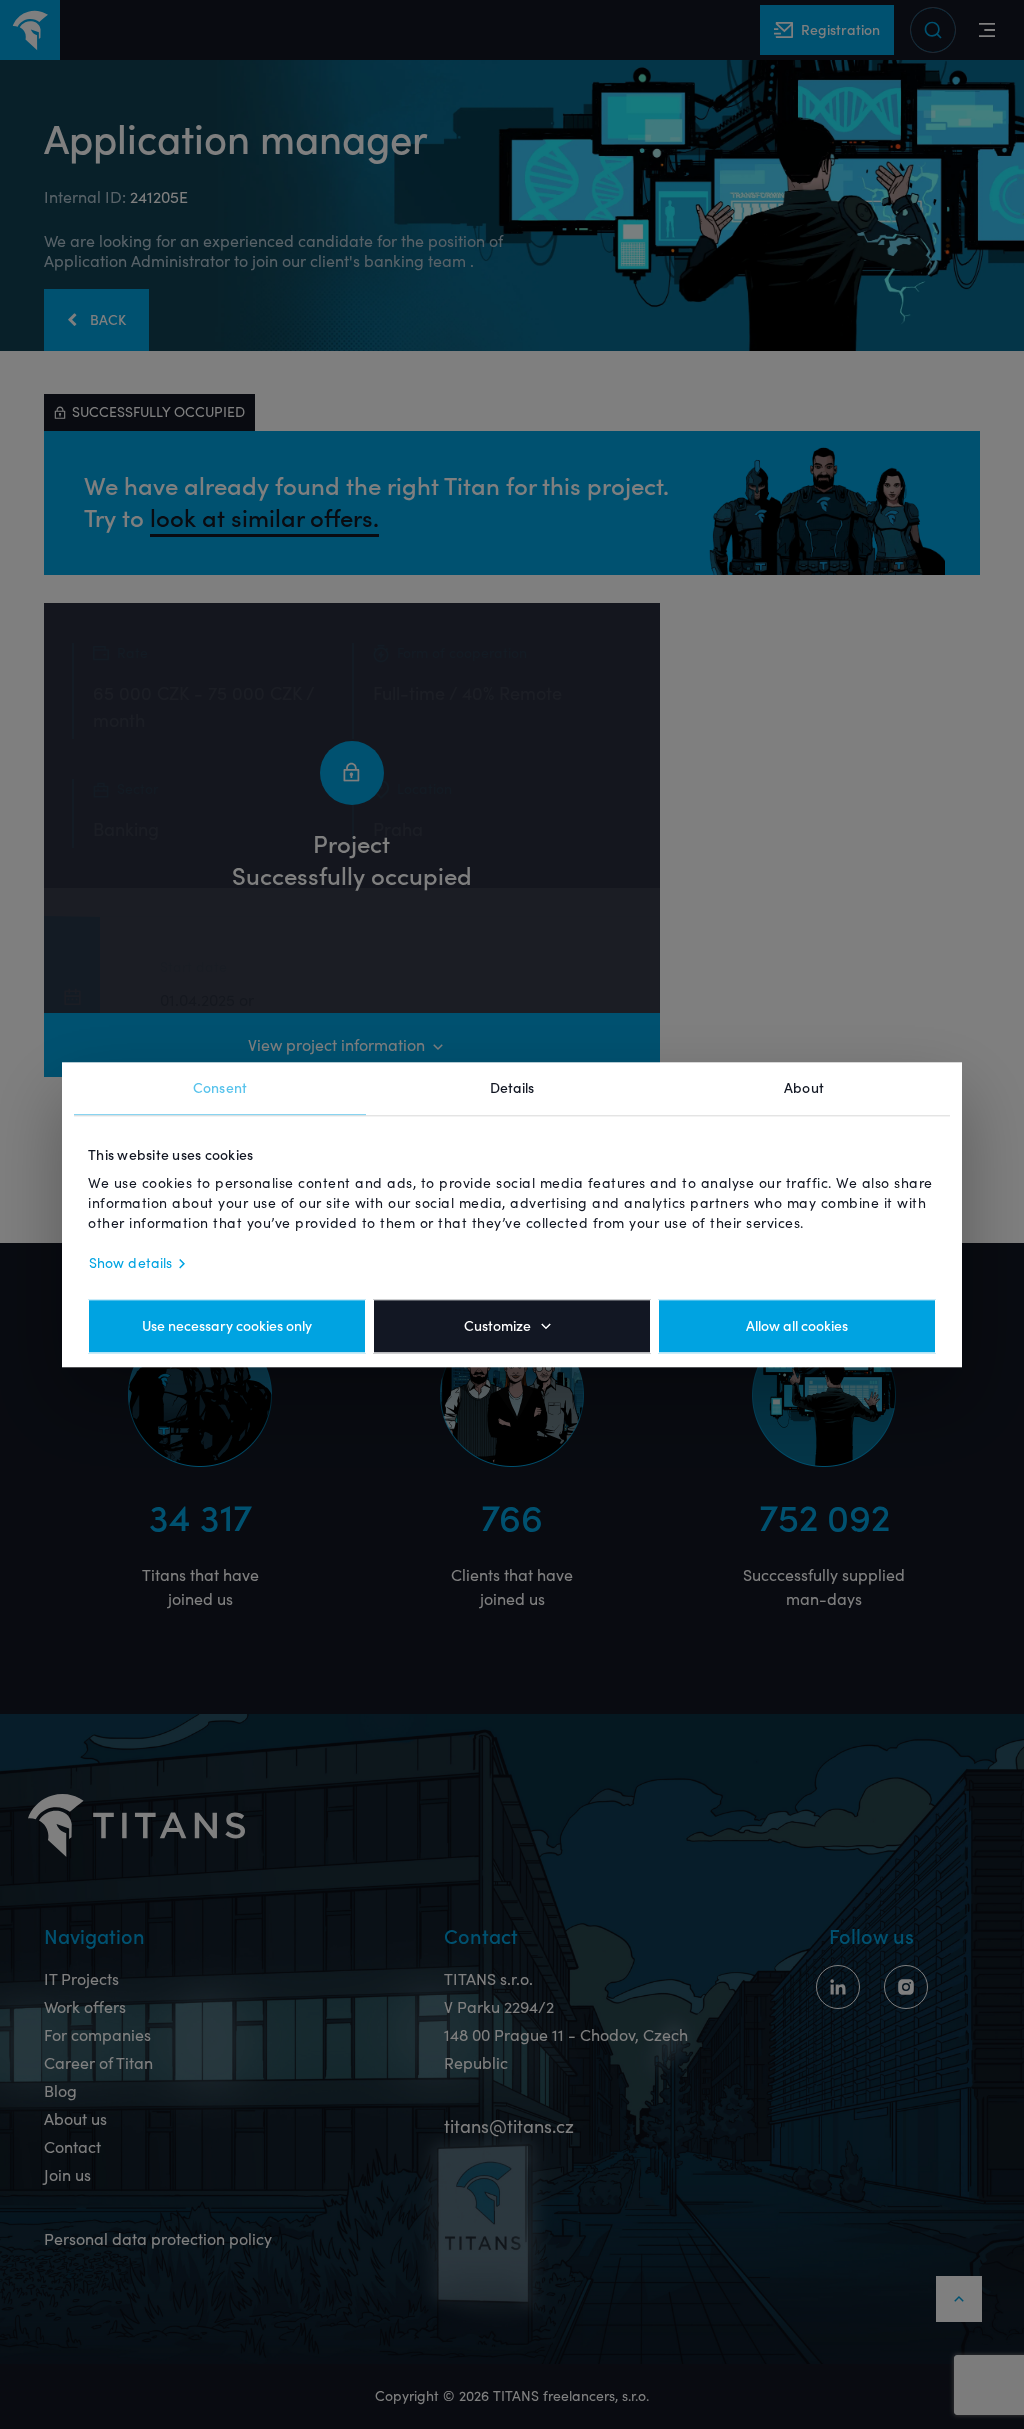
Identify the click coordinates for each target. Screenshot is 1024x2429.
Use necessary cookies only (227, 1326)
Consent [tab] (220, 1088)
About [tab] (804, 1088)
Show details (130, 1263)
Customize (497, 1326)
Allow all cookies (797, 1326)
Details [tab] (512, 1088)
